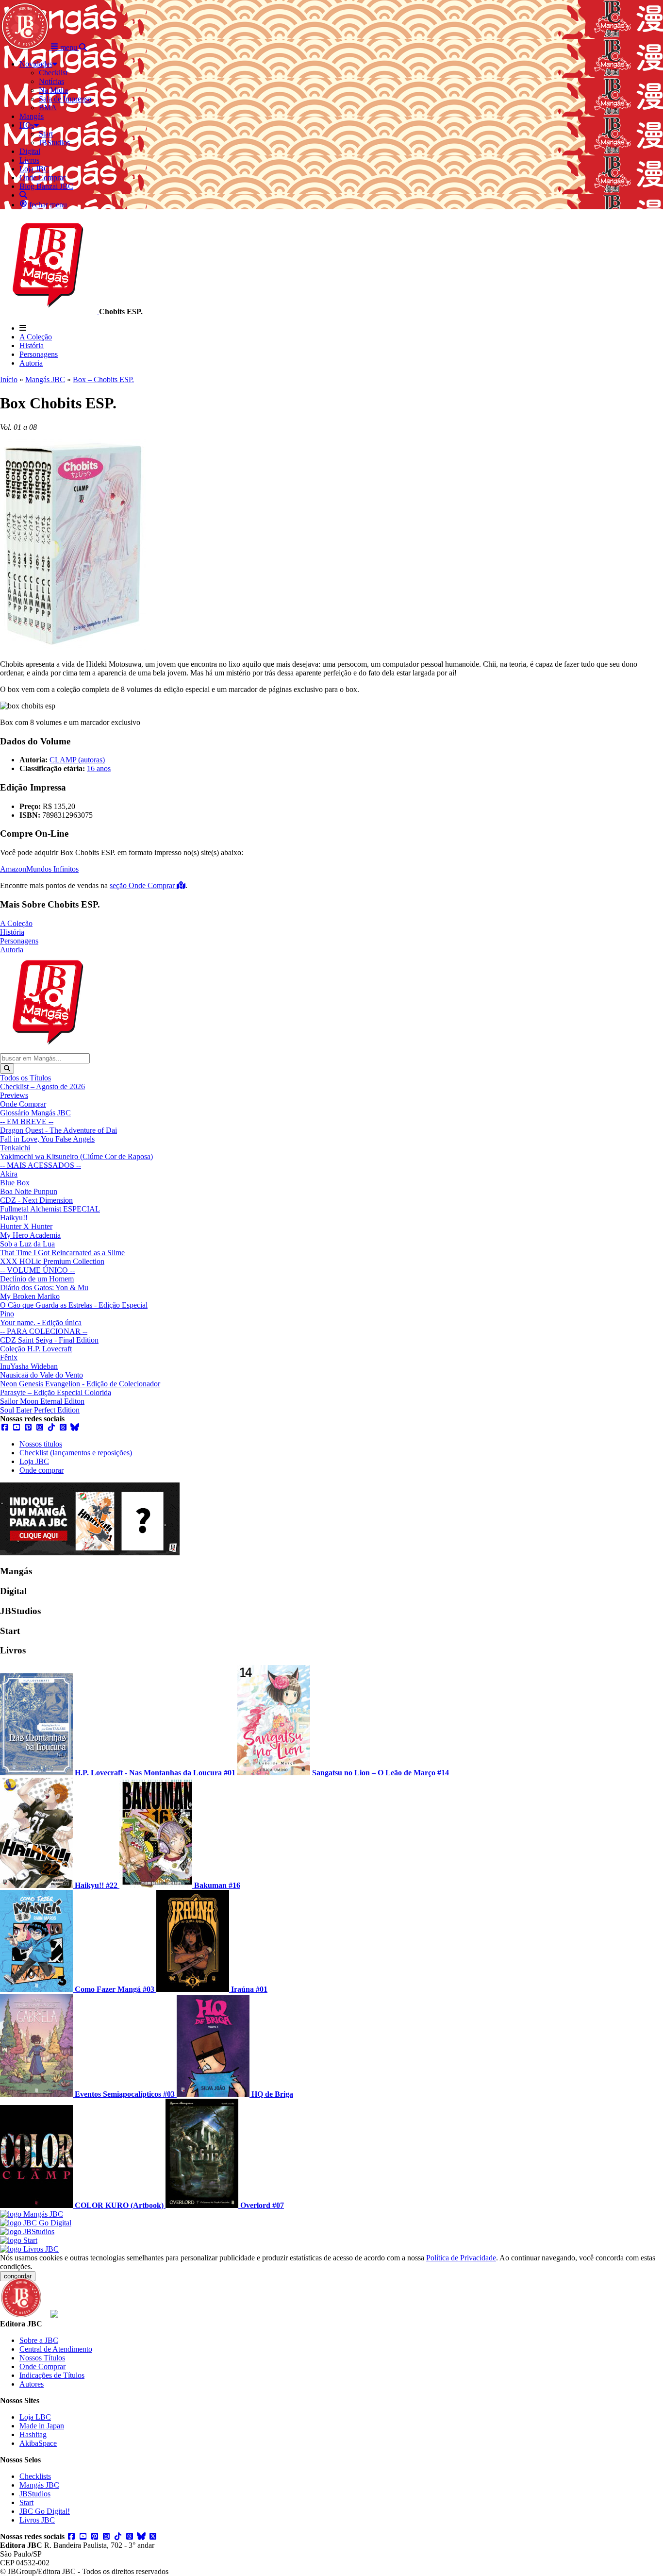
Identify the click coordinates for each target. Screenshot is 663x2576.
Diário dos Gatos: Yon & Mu (44, 1288)
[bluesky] (75, 1427)
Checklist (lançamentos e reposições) (76, 1453)
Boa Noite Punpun (29, 1191)
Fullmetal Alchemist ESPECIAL (50, 1209)
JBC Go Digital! (45, 2511)
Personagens (39, 354)
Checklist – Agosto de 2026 (42, 1086)
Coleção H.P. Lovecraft (36, 1349)
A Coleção (36, 337)
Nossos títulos (41, 1444)
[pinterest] (28, 1427)
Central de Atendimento (56, 2349)
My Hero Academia (30, 1235)
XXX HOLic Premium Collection (52, 1261)
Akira (9, 1174)
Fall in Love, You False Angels (47, 1139)
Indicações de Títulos (52, 2375)
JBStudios (35, 2494)
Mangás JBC (45, 379)
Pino (7, 1314)
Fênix (9, 1357)
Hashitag (33, 2434)
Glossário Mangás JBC (35, 1113)
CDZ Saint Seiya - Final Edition (49, 1340)
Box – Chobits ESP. (103, 379)
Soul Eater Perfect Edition (40, 1410)
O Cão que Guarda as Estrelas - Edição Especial (74, 1305)
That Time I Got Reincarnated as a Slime (62, 1253)
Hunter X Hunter (26, 1226)
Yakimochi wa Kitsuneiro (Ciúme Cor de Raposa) (76, 1156)
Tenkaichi (15, 1148)
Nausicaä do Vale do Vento (41, 1375)
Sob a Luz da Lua (27, 1244)
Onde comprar (41, 1470)
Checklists (35, 2476)
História (32, 345)
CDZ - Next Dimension (36, 1200)
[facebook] (5, 1427)
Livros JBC (37, 2520)
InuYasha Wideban (29, 1366)
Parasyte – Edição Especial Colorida (56, 1392)
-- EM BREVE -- (27, 1121)
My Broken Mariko (30, 1296)
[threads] (63, 1427)
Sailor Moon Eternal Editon (42, 1401)
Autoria (31, 363)
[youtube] (17, 1427)
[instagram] (40, 1427)
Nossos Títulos (42, 2358)
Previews (14, 1095)
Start (26, 2502)
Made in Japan (42, 2426)
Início (9, 379)
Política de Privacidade (461, 2258)
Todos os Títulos (25, 1078)
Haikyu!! (14, 1218)
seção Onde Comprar (143, 885)
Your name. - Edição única (41, 1322)
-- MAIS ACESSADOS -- (41, 1165)
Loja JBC (34, 1461)
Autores (32, 2384)
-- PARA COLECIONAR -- (44, 1331)
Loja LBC (35, 2417)
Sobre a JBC (39, 2340)
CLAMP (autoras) (77, 760)
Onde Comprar (23, 1104)
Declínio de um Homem (37, 1279)
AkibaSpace (38, 2443)
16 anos (99, 768)
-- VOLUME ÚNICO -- (37, 1270)
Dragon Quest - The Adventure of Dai (58, 1130)
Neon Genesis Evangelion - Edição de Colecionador (80, 1384)
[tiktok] (51, 1427)
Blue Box (15, 1183)
